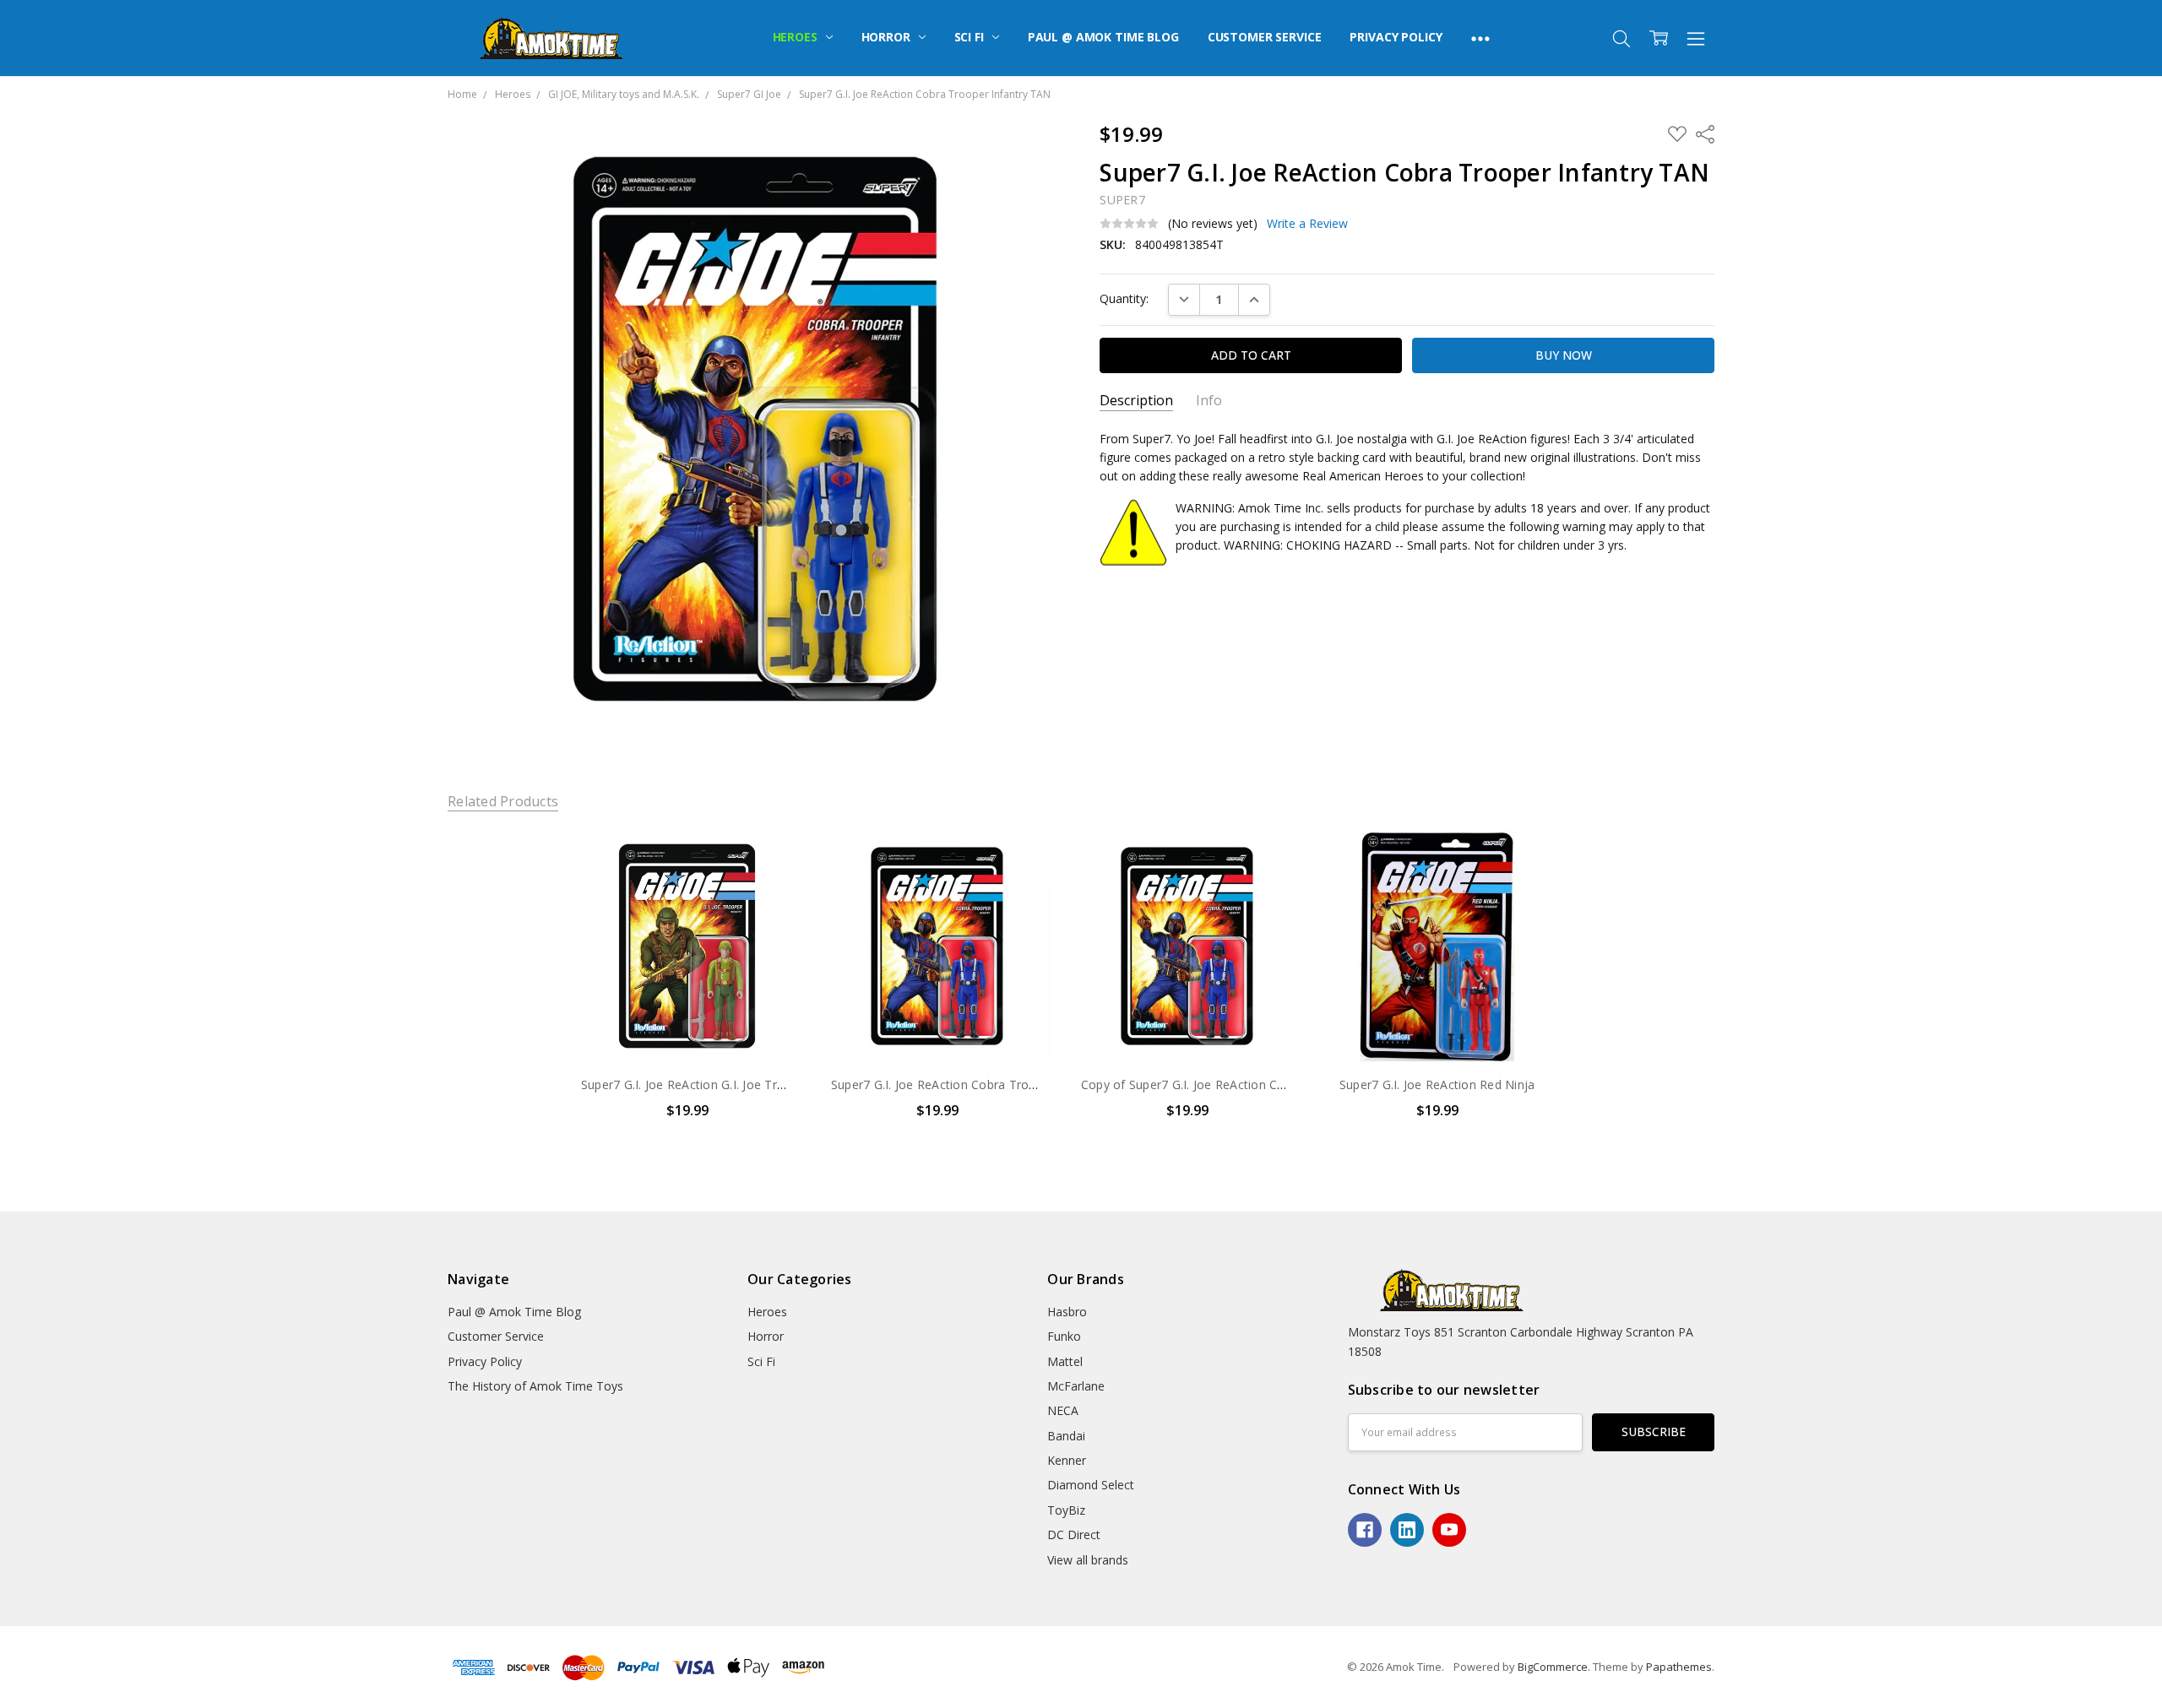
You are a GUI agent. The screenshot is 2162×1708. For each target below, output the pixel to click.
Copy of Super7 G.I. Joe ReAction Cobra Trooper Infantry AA (1251, 1084)
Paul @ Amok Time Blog (1103, 37)
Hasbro (1067, 1312)
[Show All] (1480, 38)
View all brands (1088, 1560)
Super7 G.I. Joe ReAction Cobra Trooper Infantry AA (977, 1084)
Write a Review (1307, 224)
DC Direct (1074, 1534)
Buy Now (687, 1026)
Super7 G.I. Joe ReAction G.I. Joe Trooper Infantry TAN (734, 1084)
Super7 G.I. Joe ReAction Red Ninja (1437, 1084)
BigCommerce (1553, 1667)
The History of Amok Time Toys (535, 1386)
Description (1136, 401)
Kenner (1067, 1460)
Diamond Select (1091, 1485)
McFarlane (1076, 1386)
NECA (1063, 1410)
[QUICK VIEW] (773, 860)
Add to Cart (687, 989)
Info (1209, 401)
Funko (1064, 1336)
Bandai (1066, 1436)
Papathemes (1679, 1667)
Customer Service (1265, 37)
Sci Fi (971, 37)
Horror (888, 37)
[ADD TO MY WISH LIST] (773, 887)
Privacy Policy (1396, 37)
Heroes (797, 37)
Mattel (1065, 1361)
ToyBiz (1066, 1510)
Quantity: (1124, 298)
